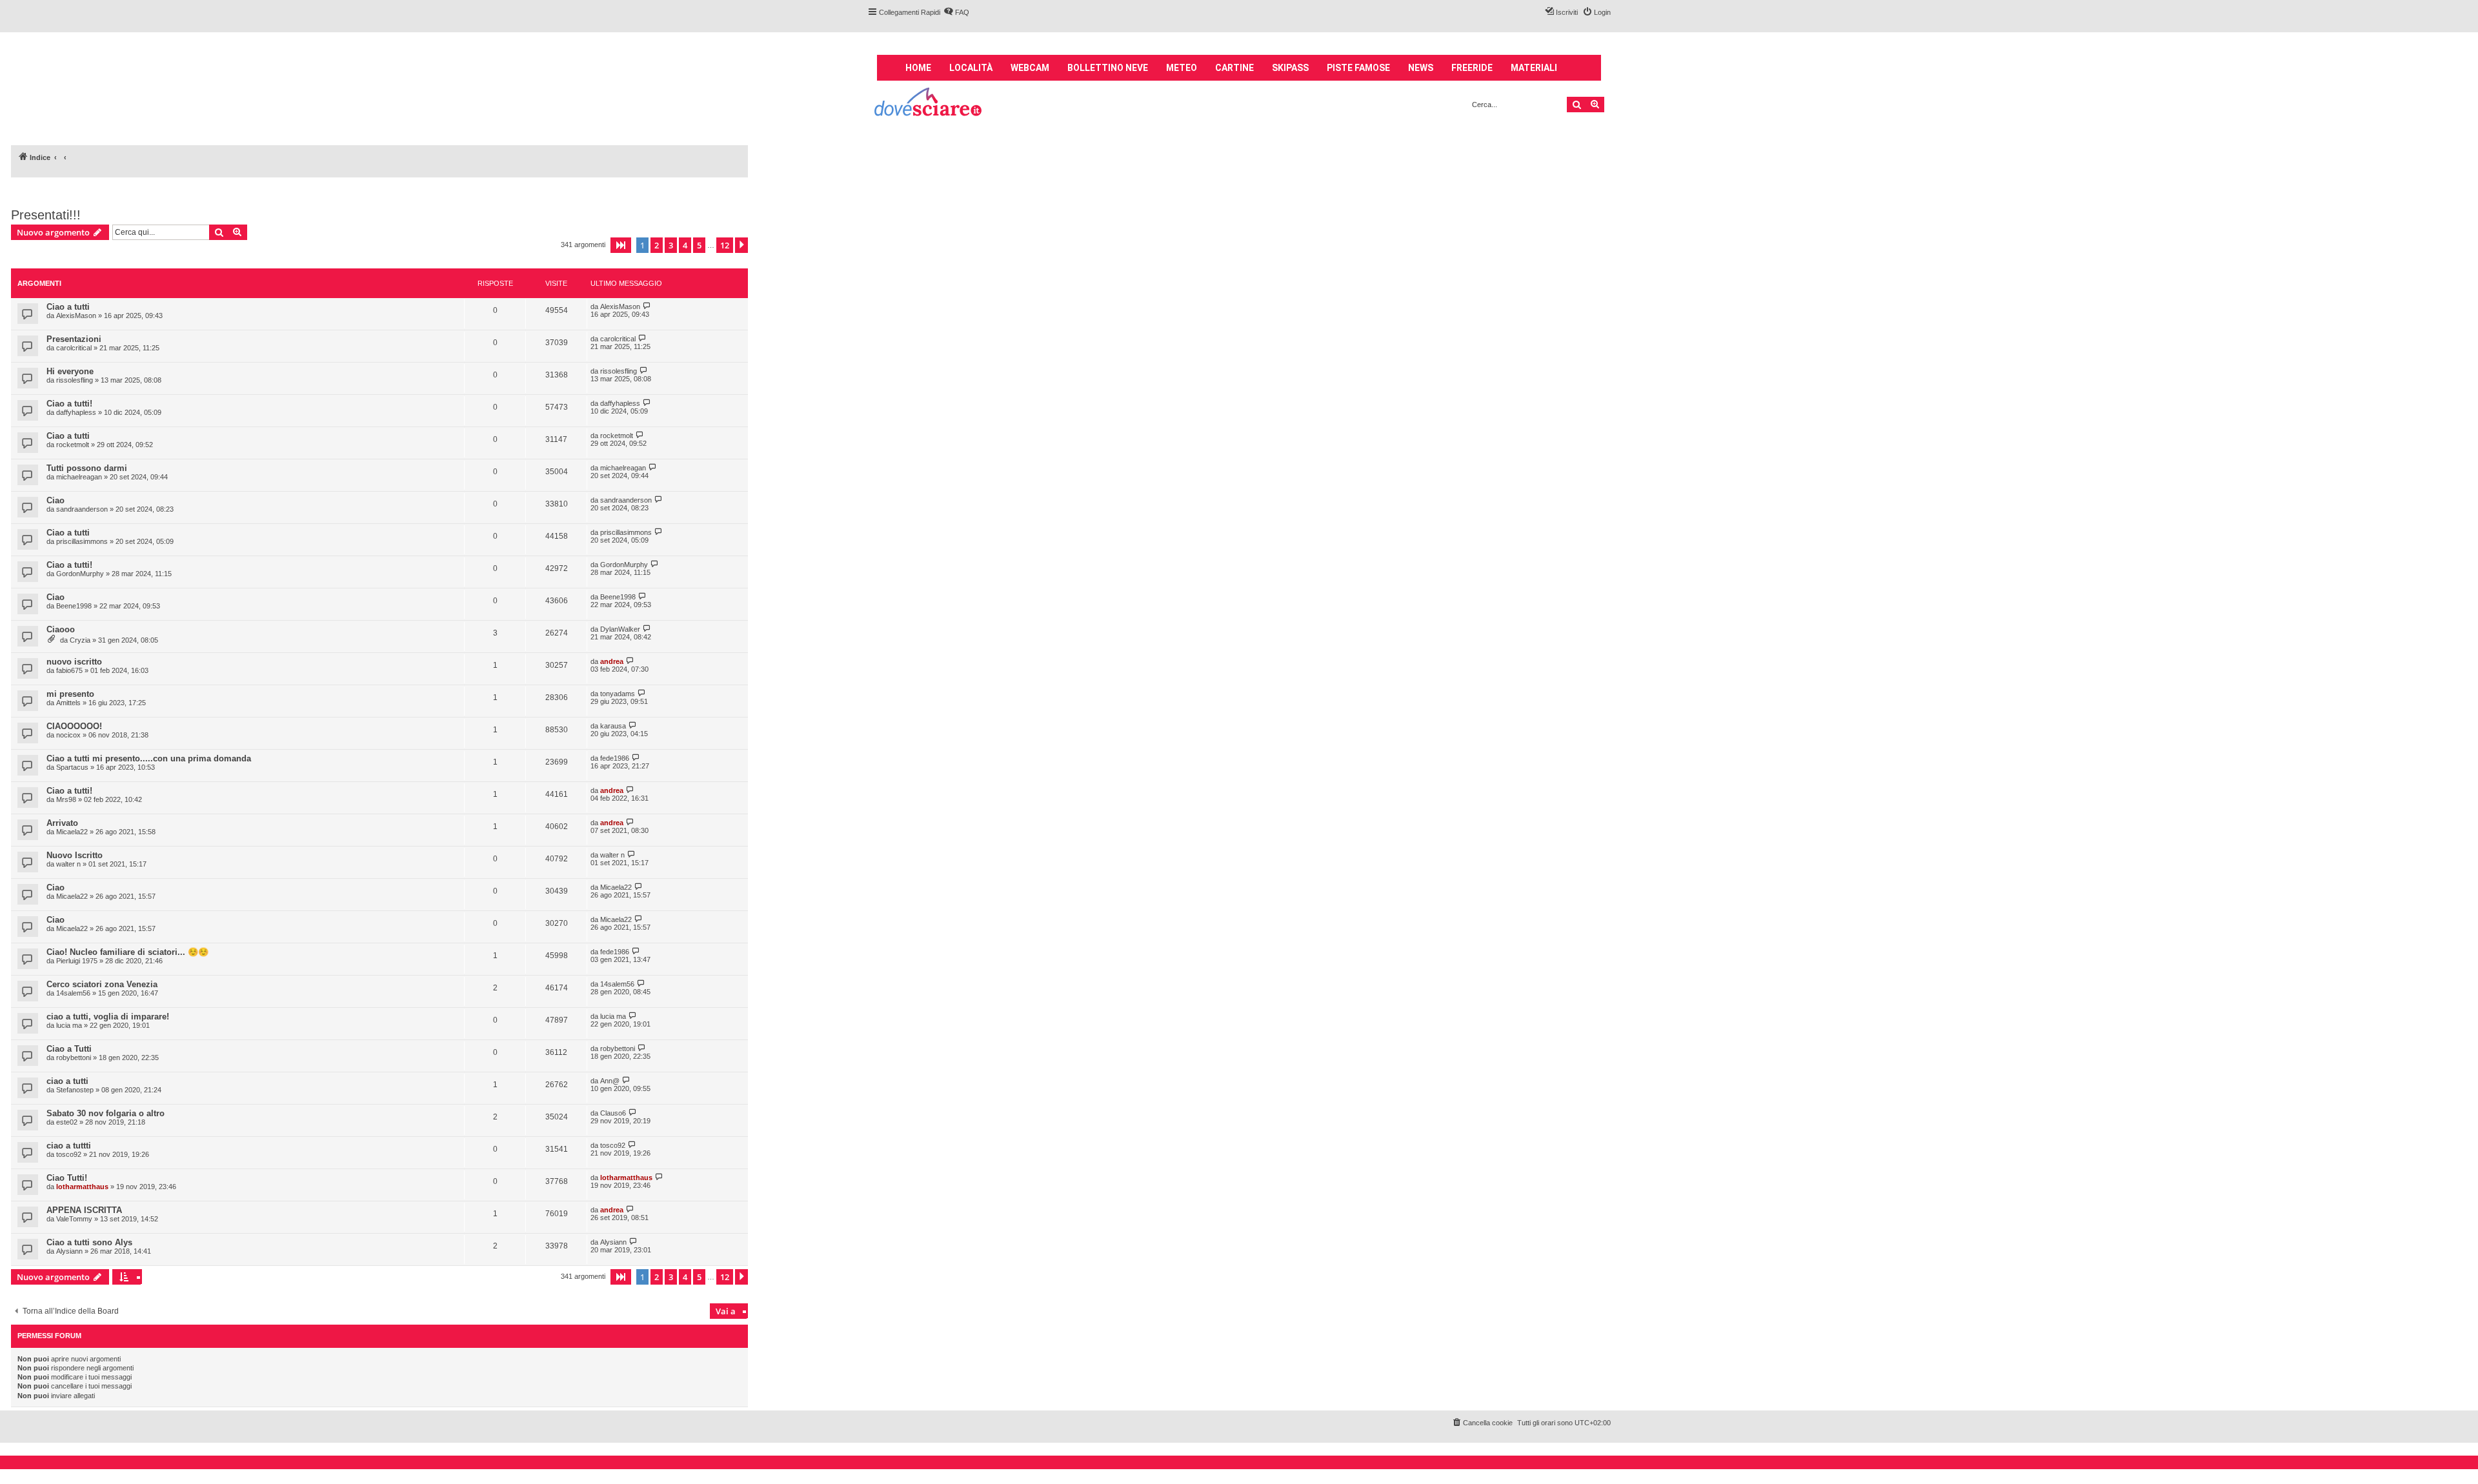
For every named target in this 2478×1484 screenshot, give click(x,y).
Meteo (1182, 68)
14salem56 (73, 993)
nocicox (68, 735)
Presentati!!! (46, 215)
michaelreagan (79, 477)
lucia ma (69, 1025)
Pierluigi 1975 (77, 961)
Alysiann (69, 1251)
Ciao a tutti (68, 307)
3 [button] (671, 245)
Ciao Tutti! (67, 1178)
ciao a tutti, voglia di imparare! (108, 1017)
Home (918, 68)
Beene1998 (74, 606)
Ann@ (610, 1081)
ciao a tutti (67, 1081)
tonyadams (618, 694)
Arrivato (62, 823)
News (1421, 68)
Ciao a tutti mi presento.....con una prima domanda (149, 758)
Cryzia (80, 640)
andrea (612, 661)
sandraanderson (82, 509)
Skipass (1290, 68)
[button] (621, 245)
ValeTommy (74, 1219)
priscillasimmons (82, 541)
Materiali (1534, 68)
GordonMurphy (80, 574)
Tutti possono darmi (87, 468)
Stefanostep (75, 1090)
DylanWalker (620, 629)
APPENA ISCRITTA (84, 1210)
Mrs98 (66, 799)
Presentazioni (74, 339)
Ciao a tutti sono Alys (89, 1242)
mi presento (70, 694)
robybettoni (74, 1058)
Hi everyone (70, 371)
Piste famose (1358, 68)
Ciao (55, 500)
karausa (613, 726)
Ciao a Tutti (69, 1049)
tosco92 (69, 1154)
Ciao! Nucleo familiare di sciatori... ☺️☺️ (127, 952)
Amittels (68, 703)
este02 (67, 1122)
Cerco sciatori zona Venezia (102, 984)
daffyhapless (76, 412)
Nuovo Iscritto (75, 855)
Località (971, 68)
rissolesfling (75, 380)
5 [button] (699, 245)
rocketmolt (73, 445)
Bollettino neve (1108, 68)
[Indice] (929, 104)
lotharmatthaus (82, 1187)
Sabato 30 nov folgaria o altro (106, 1113)
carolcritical (74, 348)
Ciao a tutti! (69, 404)
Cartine (1234, 68)
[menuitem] (956, 12)
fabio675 (69, 670)
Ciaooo (61, 629)
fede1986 (615, 758)
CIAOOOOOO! (74, 726)
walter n (68, 864)
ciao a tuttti (69, 1146)
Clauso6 (613, 1113)
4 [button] (685, 245)
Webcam (1030, 68)
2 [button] (657, 245)
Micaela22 (72, 832)
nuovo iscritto (74, 662)
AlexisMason (76, 316)
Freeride (1472, 68)
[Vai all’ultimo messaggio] (647, 306)
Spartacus (72, 767)
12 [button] (725, 245)
